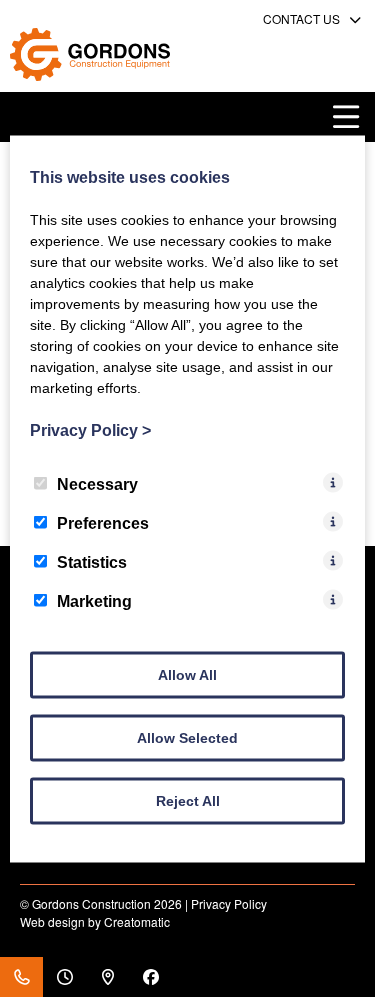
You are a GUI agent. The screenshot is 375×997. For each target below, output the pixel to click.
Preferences (103, 522)
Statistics (92, 561)
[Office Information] (64, 977)
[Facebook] (150, 977)
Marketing (94, 600)
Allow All (187, 674)
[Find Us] (107, 977)
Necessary (97, 483)
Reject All (188, 800)
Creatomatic (137, 921)
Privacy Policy (229, 903)
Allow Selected (187, 737)
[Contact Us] (21, 977)
